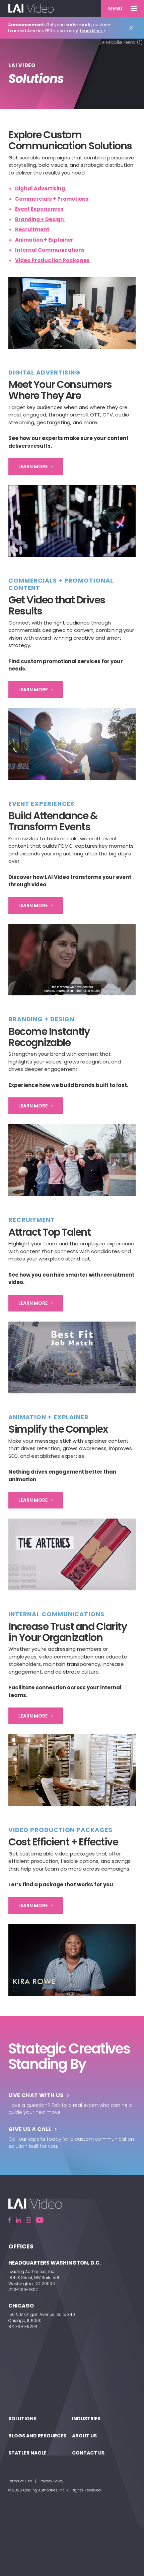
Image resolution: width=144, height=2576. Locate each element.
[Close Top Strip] (133, 28)
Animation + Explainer (44, 240)
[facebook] (10, 2220)
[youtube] (40, 2220)
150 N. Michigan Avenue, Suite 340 (42, 2314)
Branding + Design (40, 219)
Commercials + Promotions (52, 199)
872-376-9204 (23, 2326)
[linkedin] (18, 2220)
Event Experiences (39, 209)
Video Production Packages (52, 260)
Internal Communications (50, 250)
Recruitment (32, 229)
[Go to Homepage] (31, 8)
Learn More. (91, 31)
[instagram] (28, 2220)
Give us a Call (30, 2129)
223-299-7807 (23, 2290)
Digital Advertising (41, 188)
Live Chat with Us (36, 2095)
